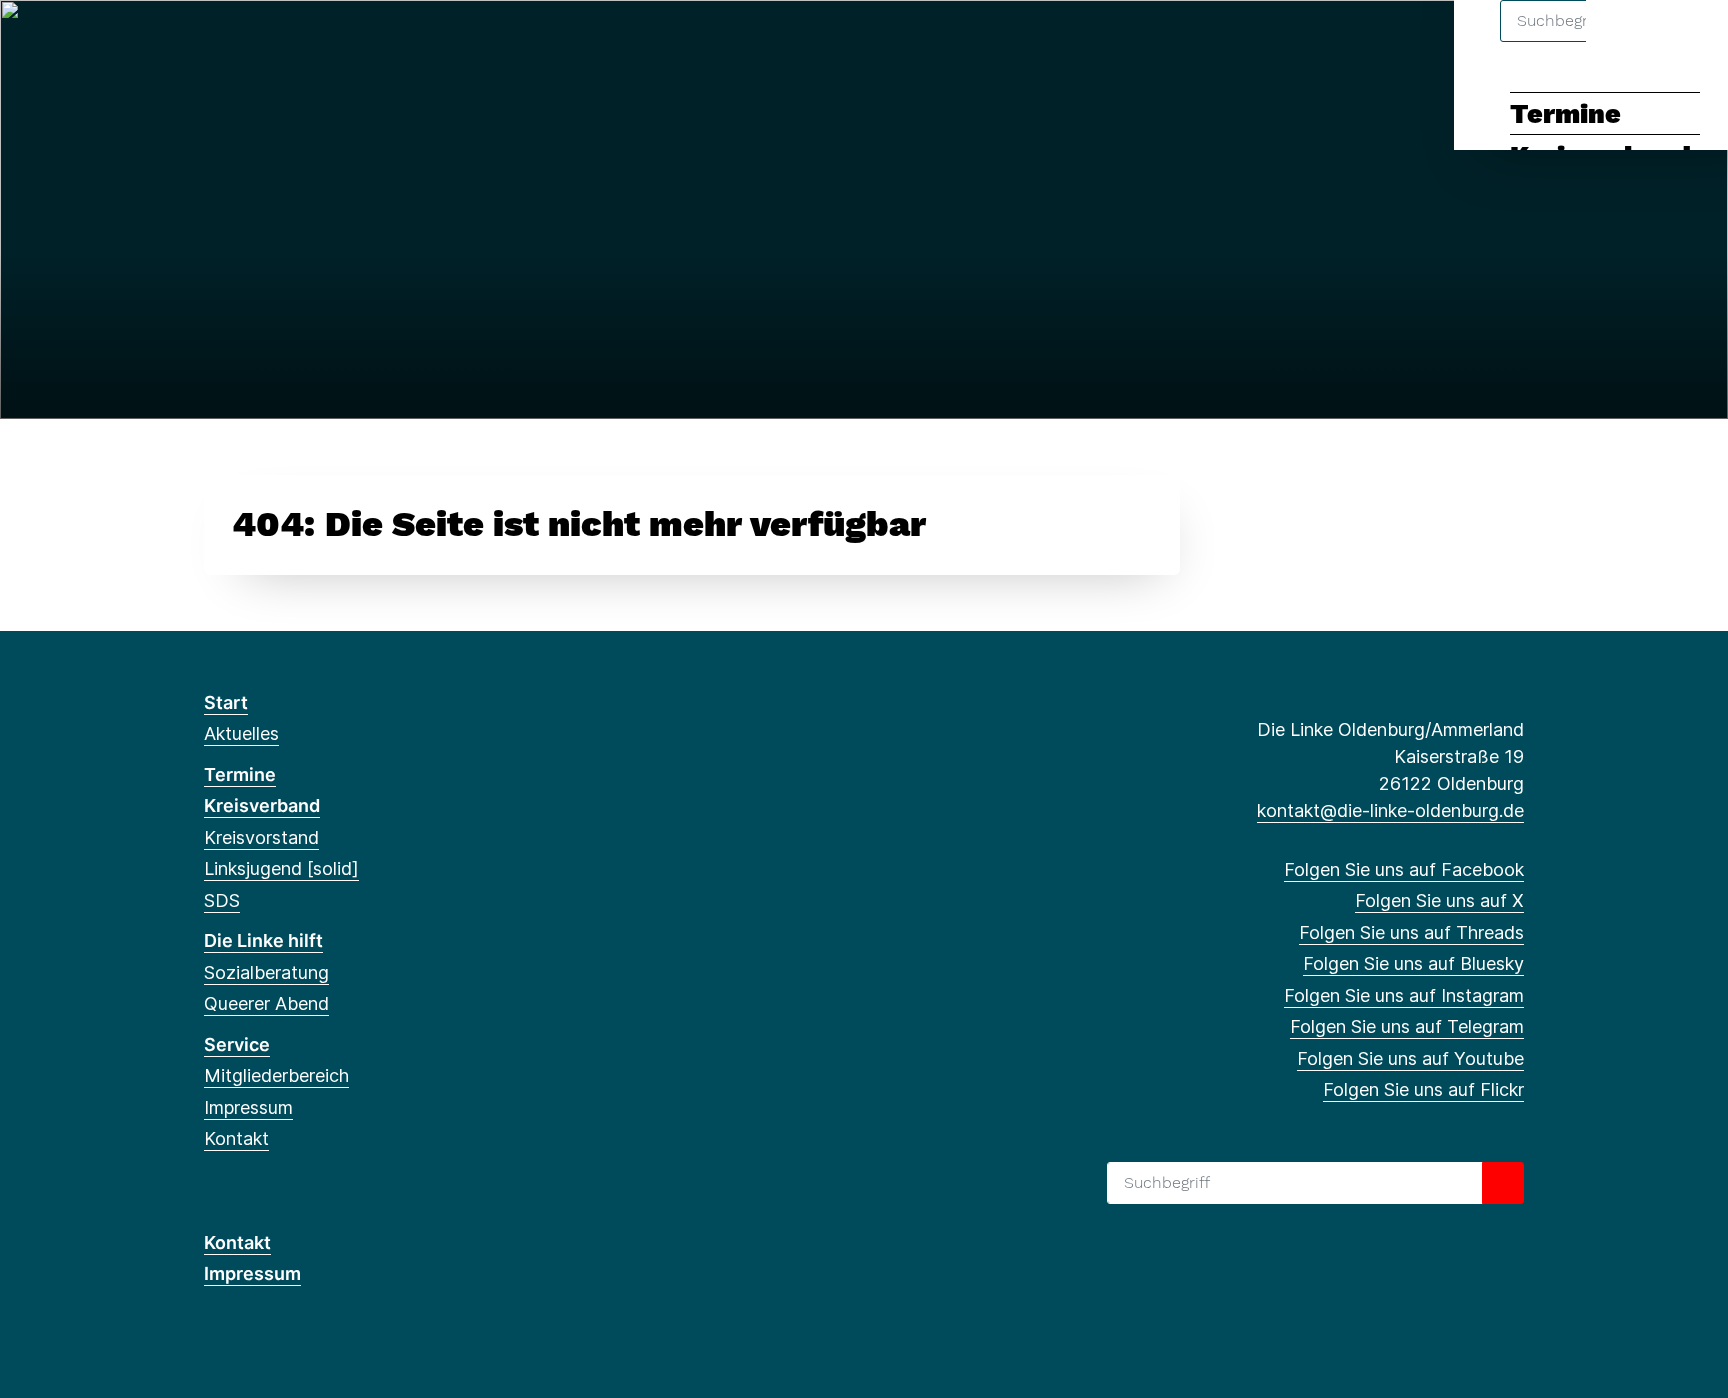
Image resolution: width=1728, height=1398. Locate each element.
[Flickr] (444, 42)
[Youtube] (411, 42)
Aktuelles (241, 733)
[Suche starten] (1503, 1183)
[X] (247, 42)
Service (237, 1044)
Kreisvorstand (261, 837)
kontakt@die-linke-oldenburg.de (1390, 810)
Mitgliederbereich (276, 1075)
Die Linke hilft (263, 940)
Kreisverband (262, 805)
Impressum (248, 1107)
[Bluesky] (313, 42)
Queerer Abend (266, 1003)
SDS (222, 900)
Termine (1565, 114)
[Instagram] (346, 42)
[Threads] (280, 42)
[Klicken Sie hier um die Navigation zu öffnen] (1686, 41)
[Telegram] (378, 42)
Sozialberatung (266, 972)
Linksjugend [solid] (281, 868)
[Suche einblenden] (1627, 41)
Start (226, 702)
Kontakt (236, 1138)
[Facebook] (214, 42)
